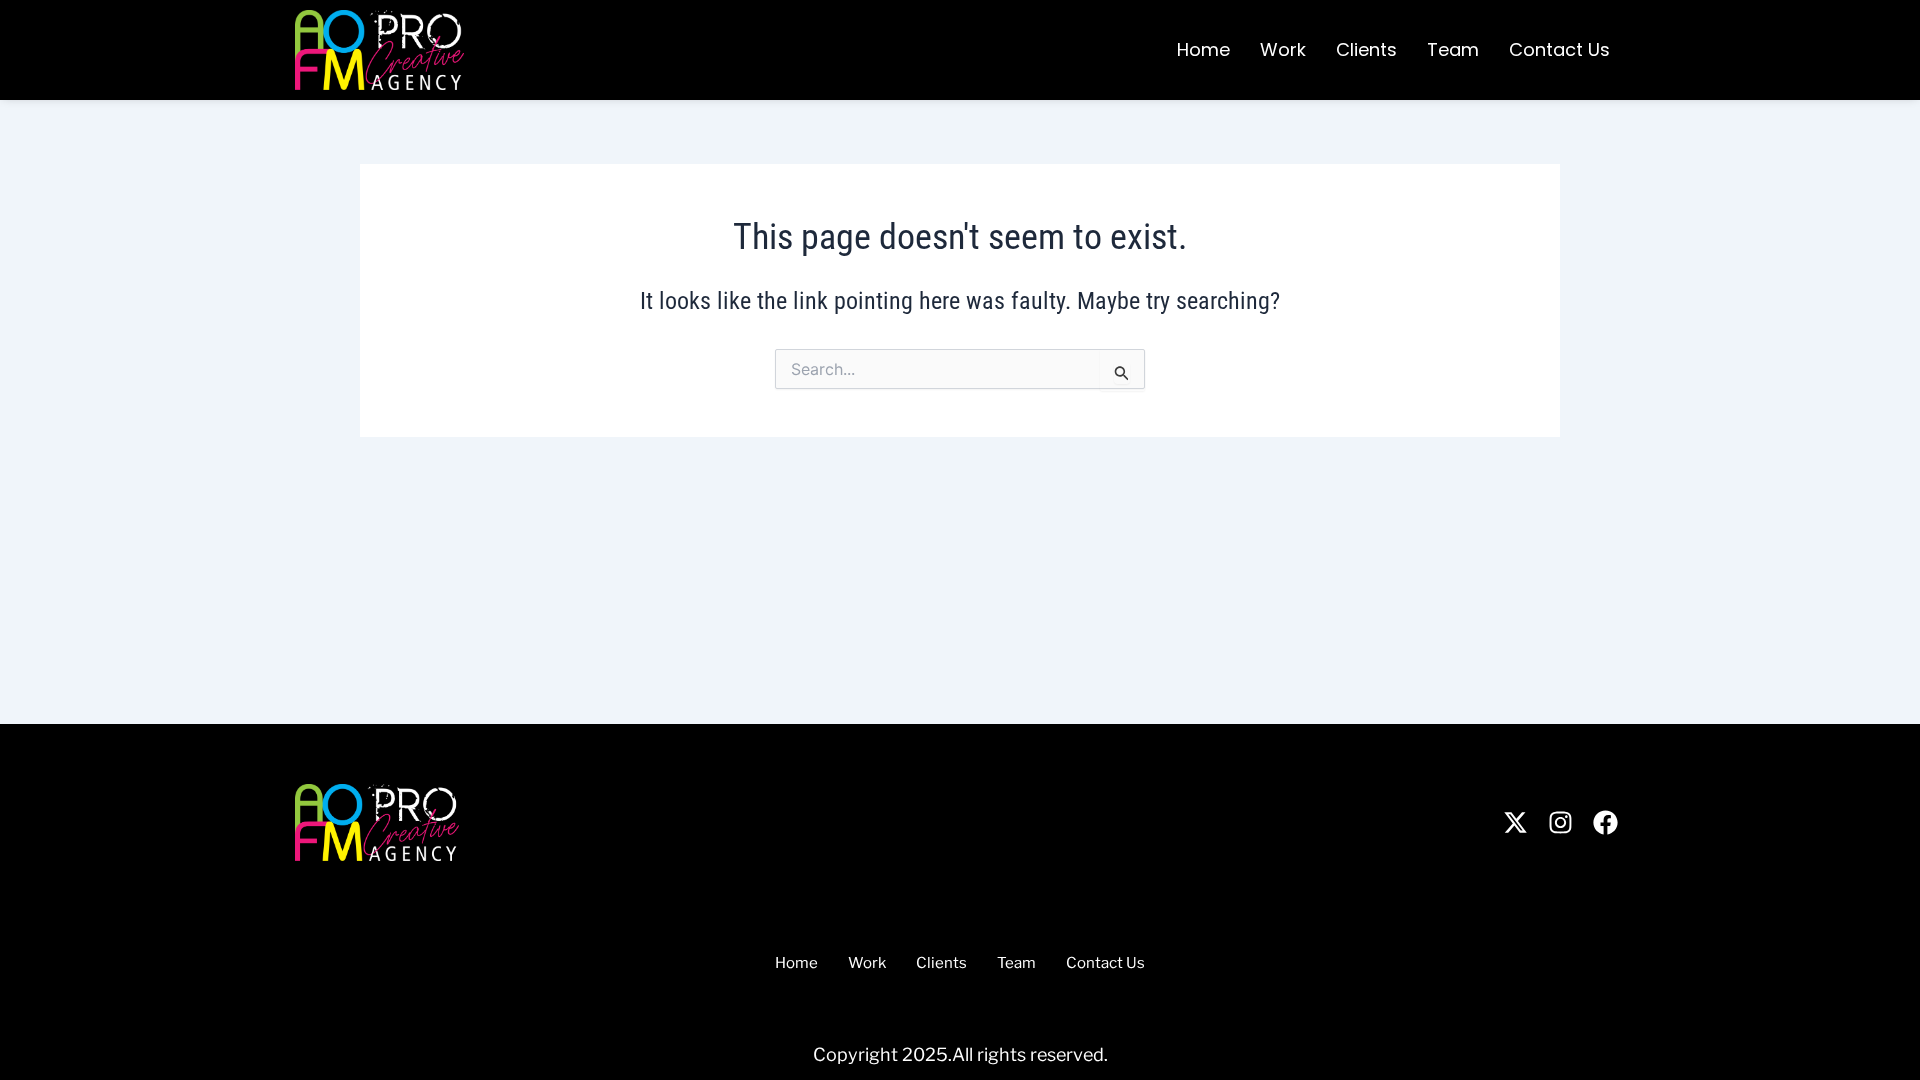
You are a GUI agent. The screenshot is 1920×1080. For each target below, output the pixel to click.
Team (1453, 49)
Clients (1366, 49)
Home (1203, 49)
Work (1283, 49)
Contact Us (1559, 49)
